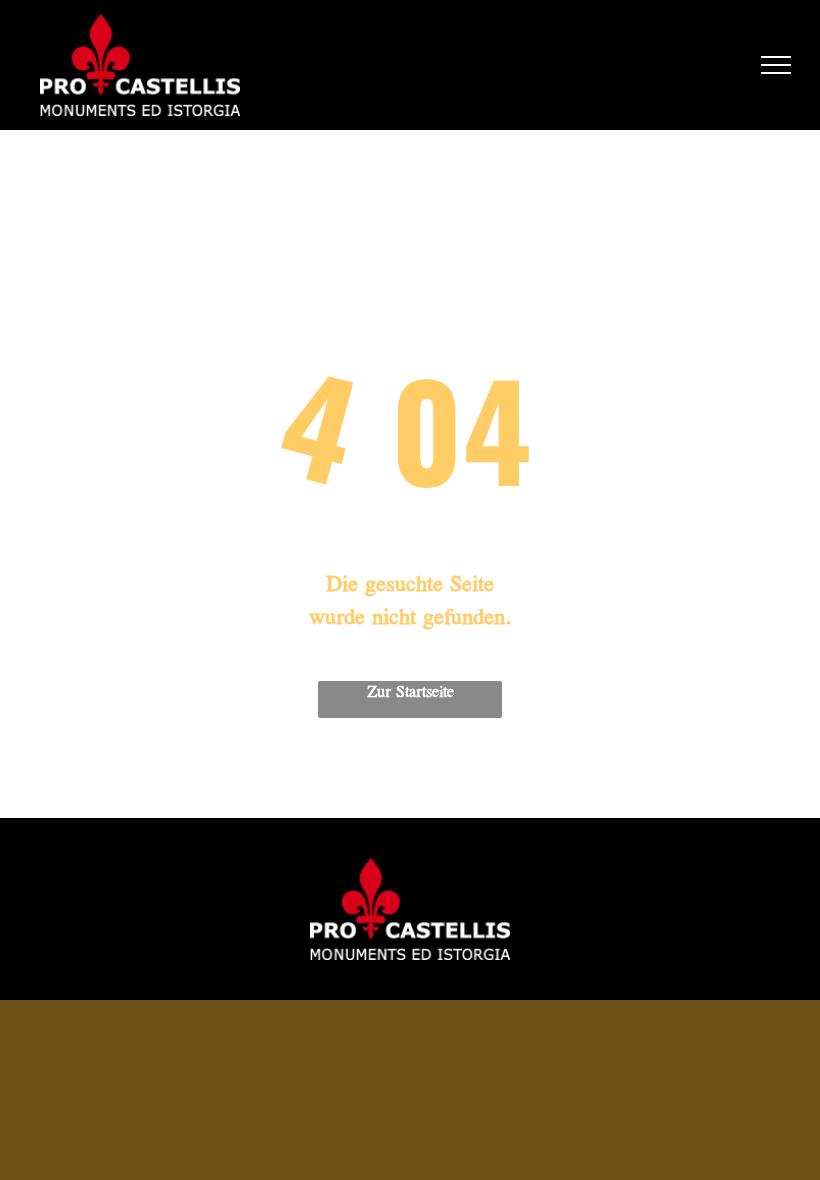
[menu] (776, 65)
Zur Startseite (410, 693)
